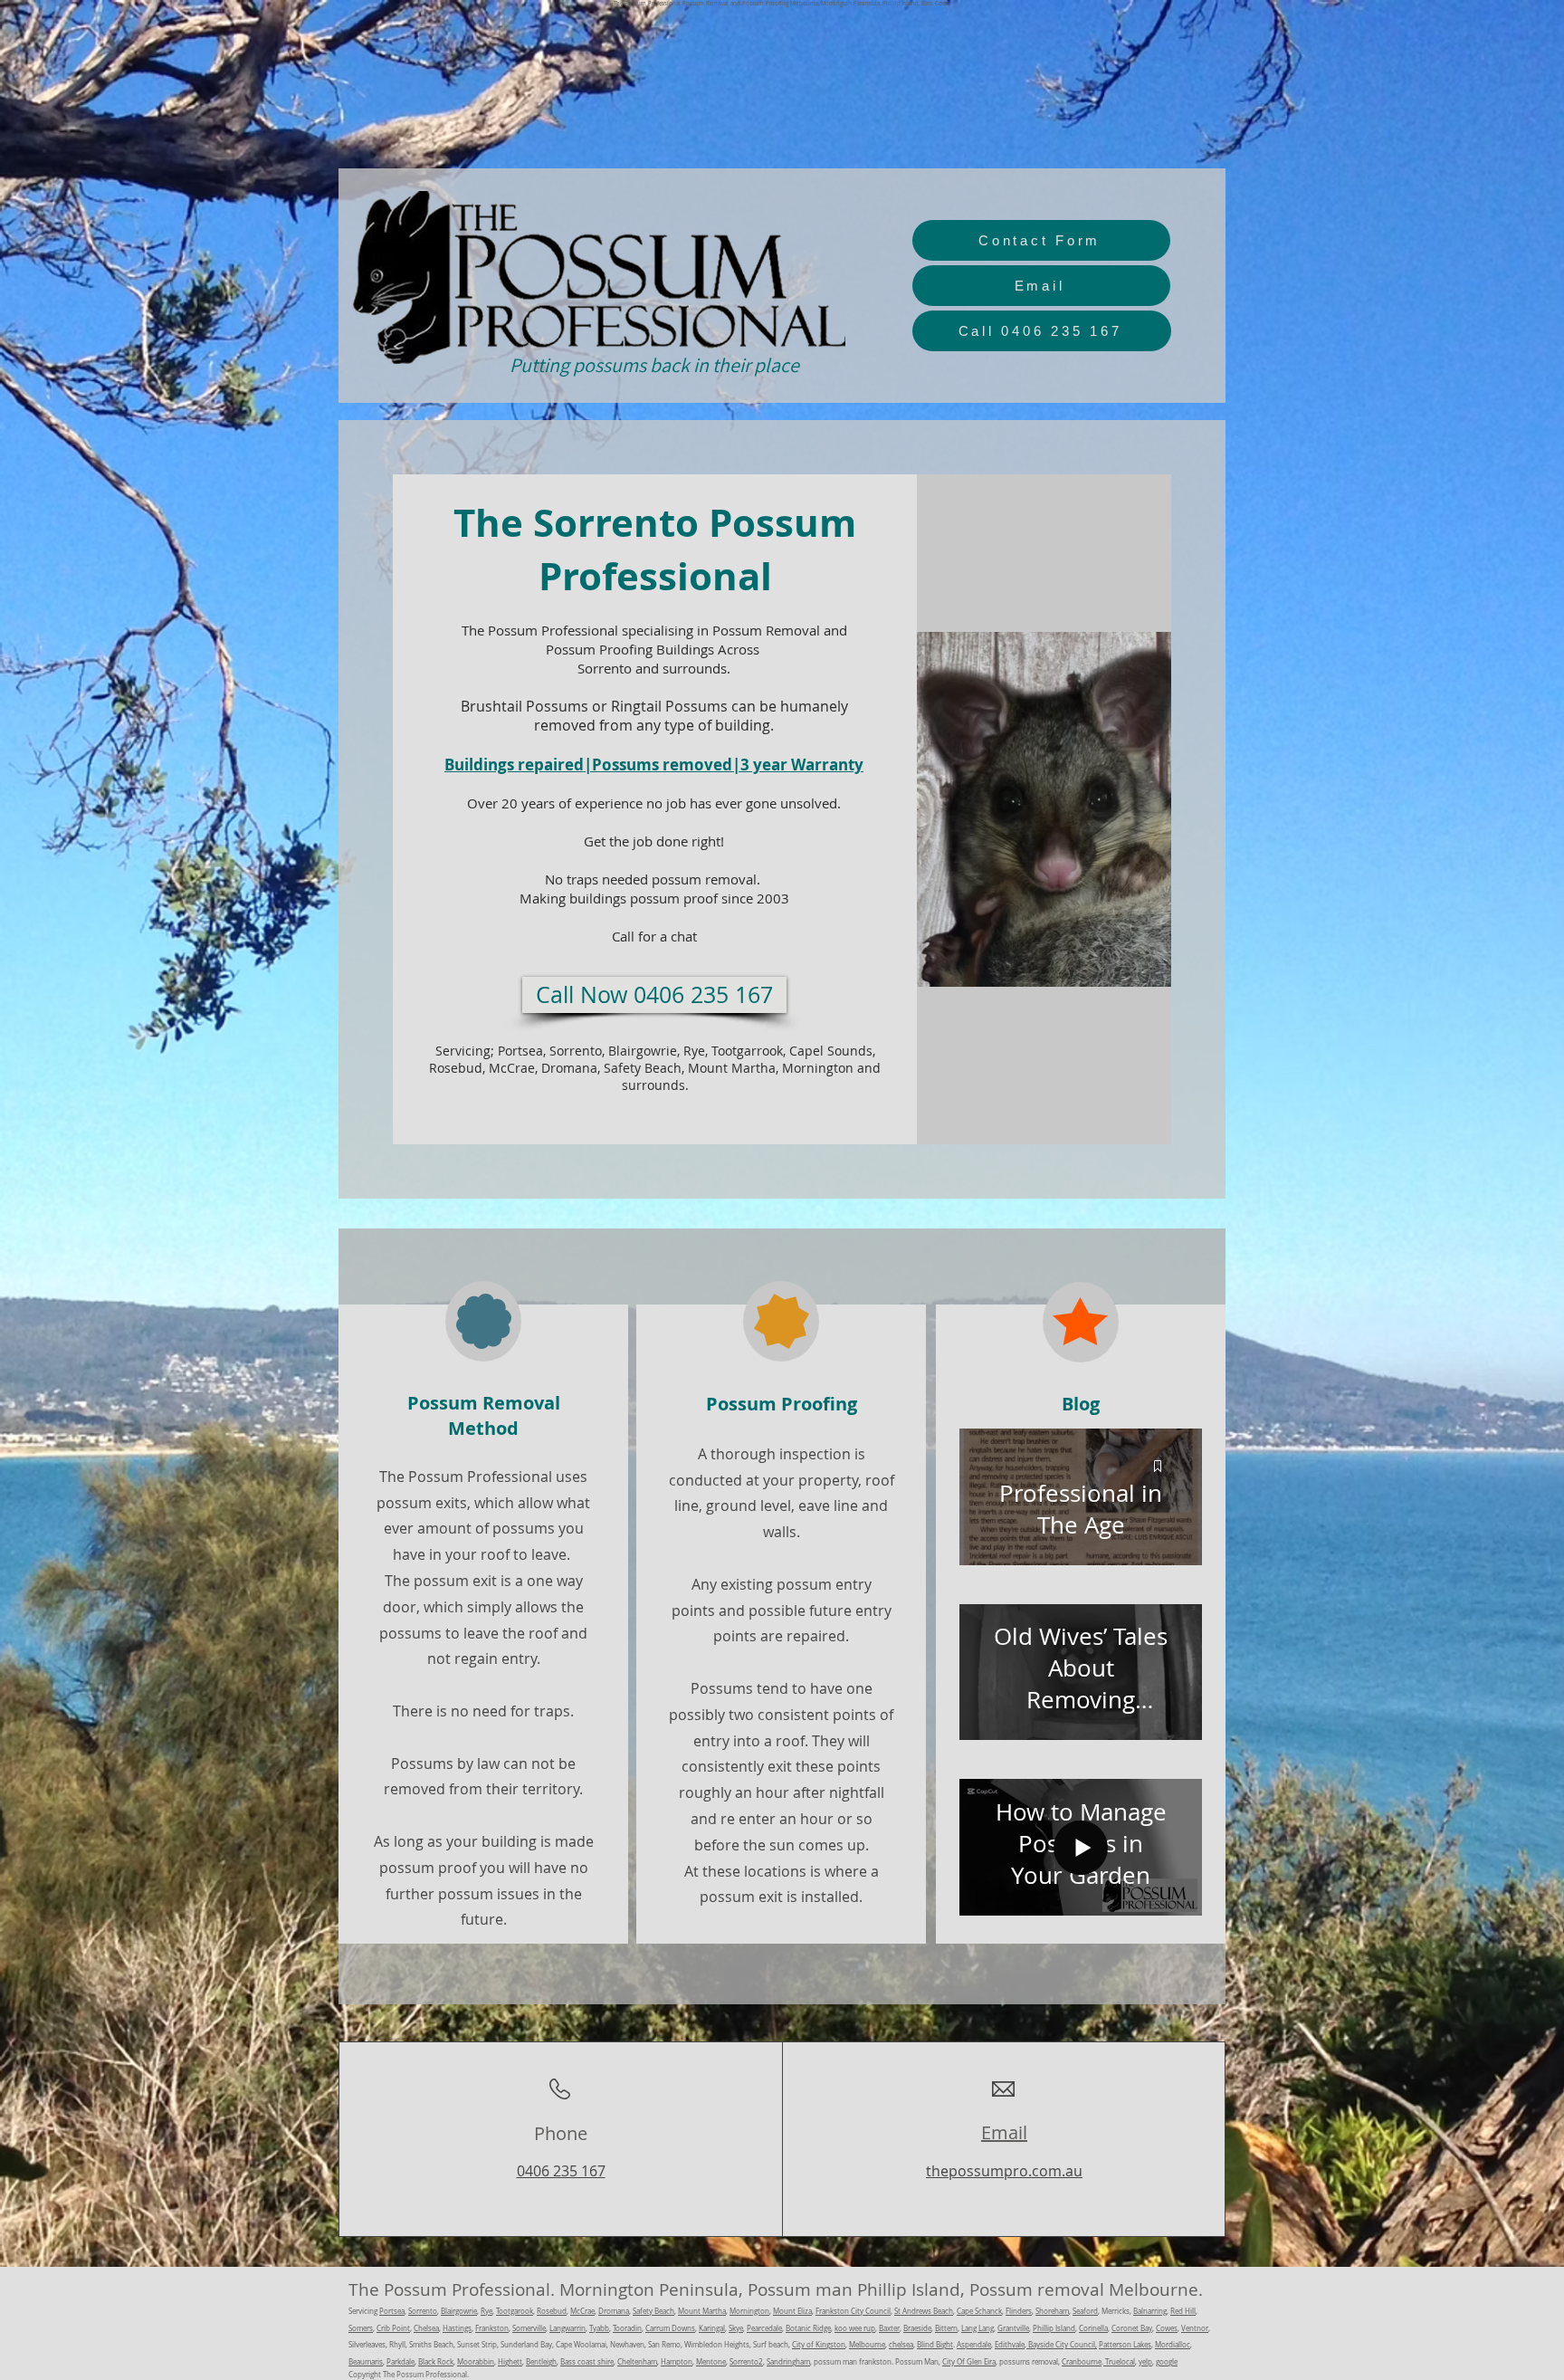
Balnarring (1150, 2311)
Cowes (1167, 2328)
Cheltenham (637, 2362)
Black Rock (436, 2362)
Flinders (1019, 2311)
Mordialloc (1173, 2345)
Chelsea (426, 2328)
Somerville (529, 2328)
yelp (1145, 2362)
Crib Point (393, 2328)
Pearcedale (764, 2328)
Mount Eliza (792, 2311)
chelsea (901, 2345)
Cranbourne (1082, 2362)
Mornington (749, 2311)
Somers (361, 2328)
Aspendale (974, 2345)
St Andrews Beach (924, 2311)
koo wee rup (855, 2328)
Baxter (889, 2328)
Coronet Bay (1132, 2328)
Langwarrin (567, 2328)
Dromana (614, 2311)
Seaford (1085, 2311)
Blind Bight (935, 2345)
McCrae (582, 2311)
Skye (736, 2328)
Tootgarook (515, 2311)
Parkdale (401, 2362)
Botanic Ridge (808, 2328)
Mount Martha (702, 2311)
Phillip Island (1054, 2328)
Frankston (492, 2328)
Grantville (1013, 2328)
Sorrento (423, 2311)
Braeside (917, 2328)
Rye (486, 2311)
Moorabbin (476, 2362)
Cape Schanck (979, 2311)
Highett (510, 2362)
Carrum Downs (670, 2328)
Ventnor (1195, 2328)
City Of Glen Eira (969, 2362)
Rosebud (552, 2311)
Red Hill (1183, 2311)
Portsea (392, 2311)
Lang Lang (977, 2328)
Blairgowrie (459, 2311)
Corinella (1093, 2328)
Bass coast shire (587, 2362)
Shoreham (1052, 2311)
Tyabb (599, 2328)
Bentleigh (541, 2362)
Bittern (946, 2328)
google (1167, 2362)
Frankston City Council (853, 2311)
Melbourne (867, 2345)
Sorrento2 (746, 2362)
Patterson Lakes (1125, 2345)
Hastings (457, 2328)
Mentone (711, 2362)
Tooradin (627, 2328)
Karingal (712, 2328)
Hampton (677, 2362)
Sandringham (788, 2362)
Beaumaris (366, 2362)
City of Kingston (819, 2345)
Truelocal (1119, 2362)
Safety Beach (653, 2311)
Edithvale (1010, 2345)
